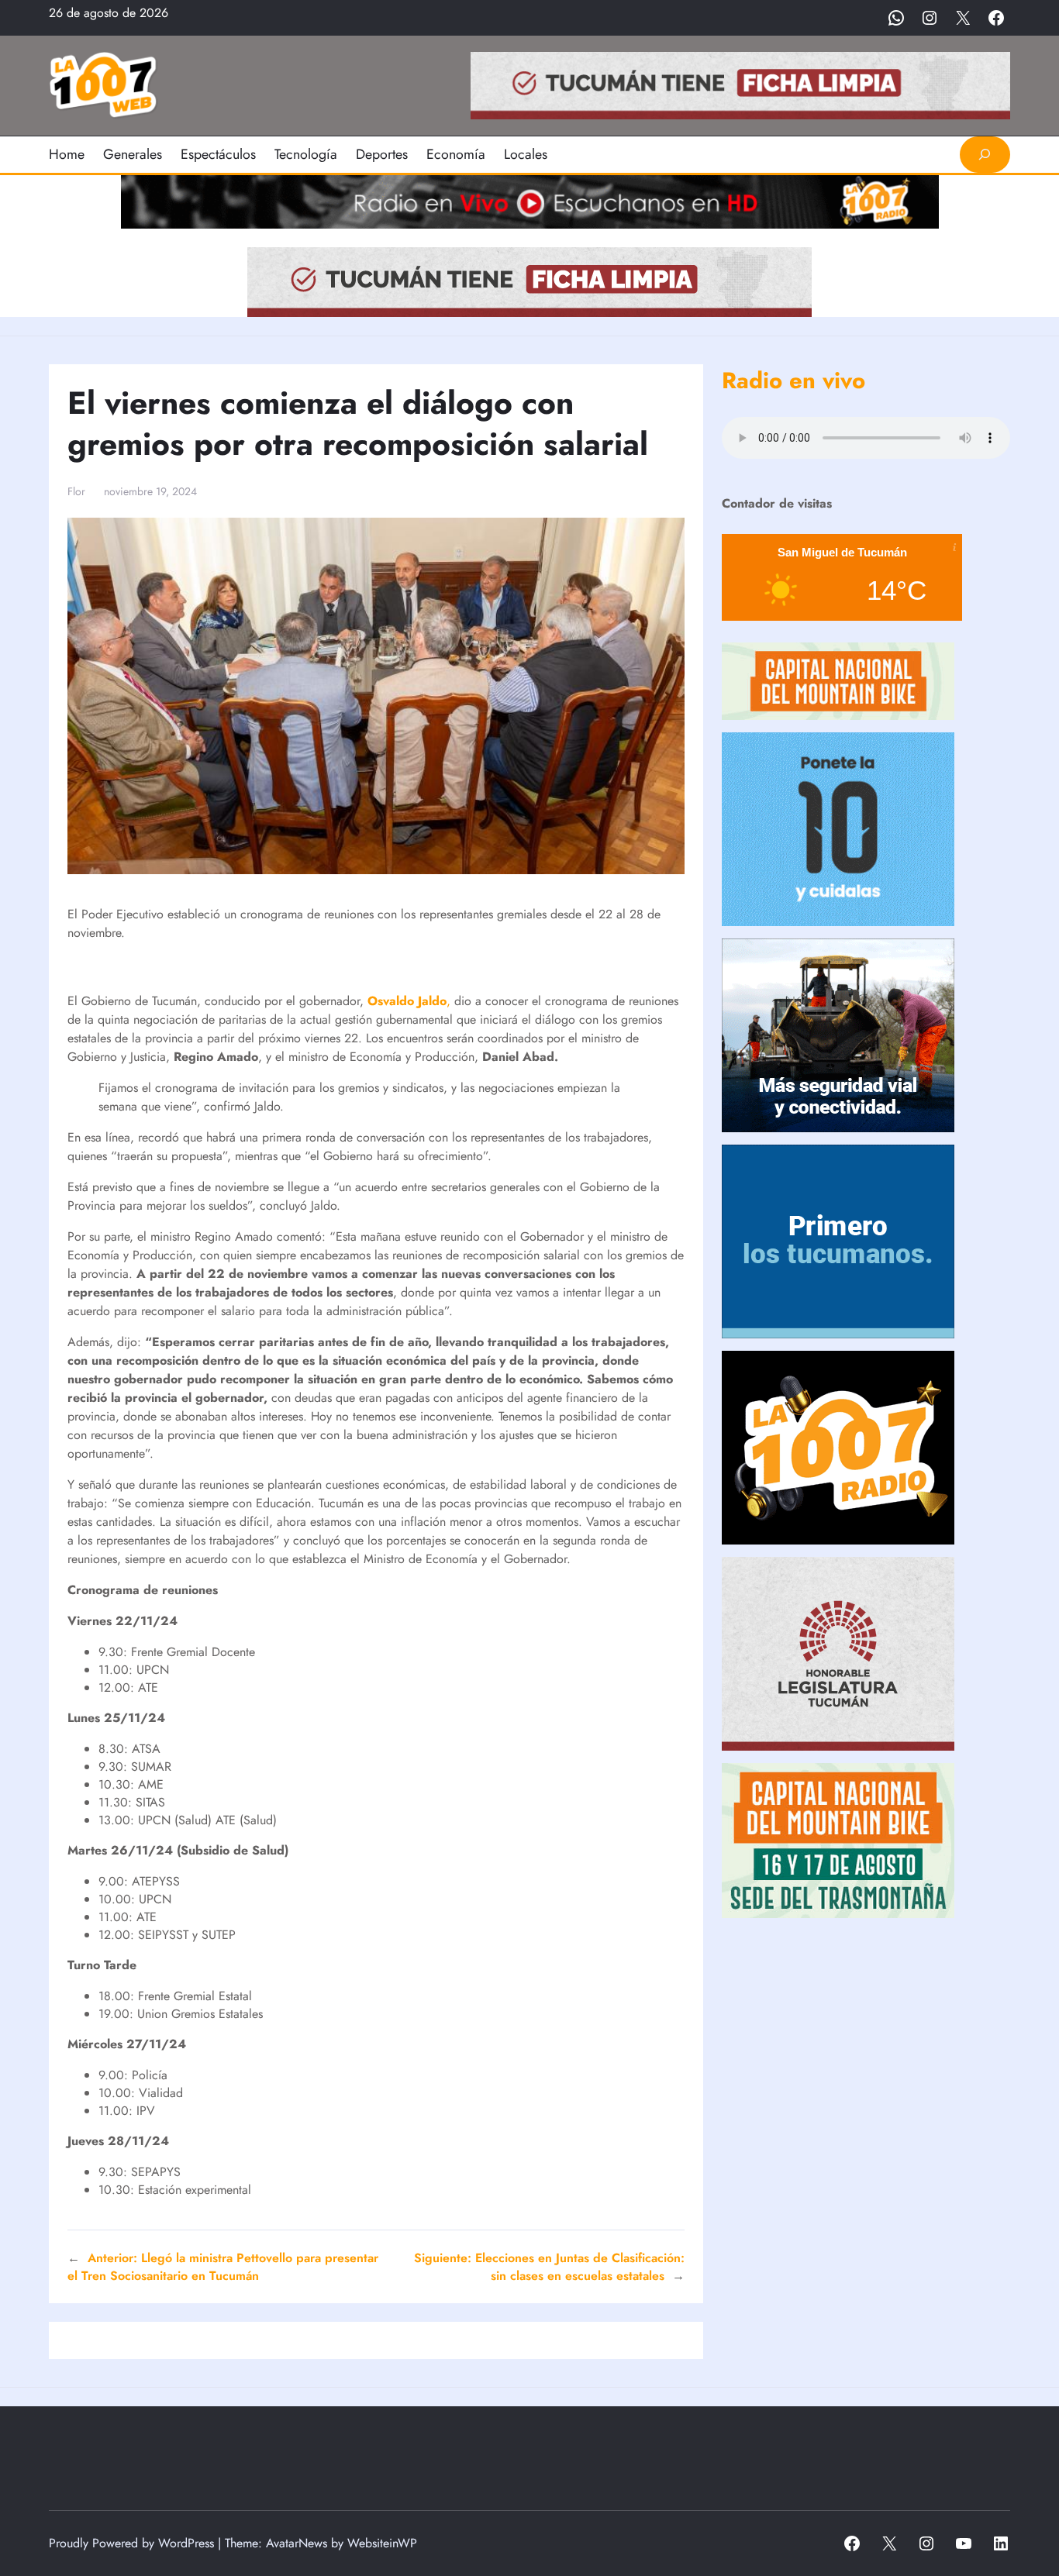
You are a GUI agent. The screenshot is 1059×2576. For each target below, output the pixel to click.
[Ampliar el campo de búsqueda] (985, 155)
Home (67, 154)
